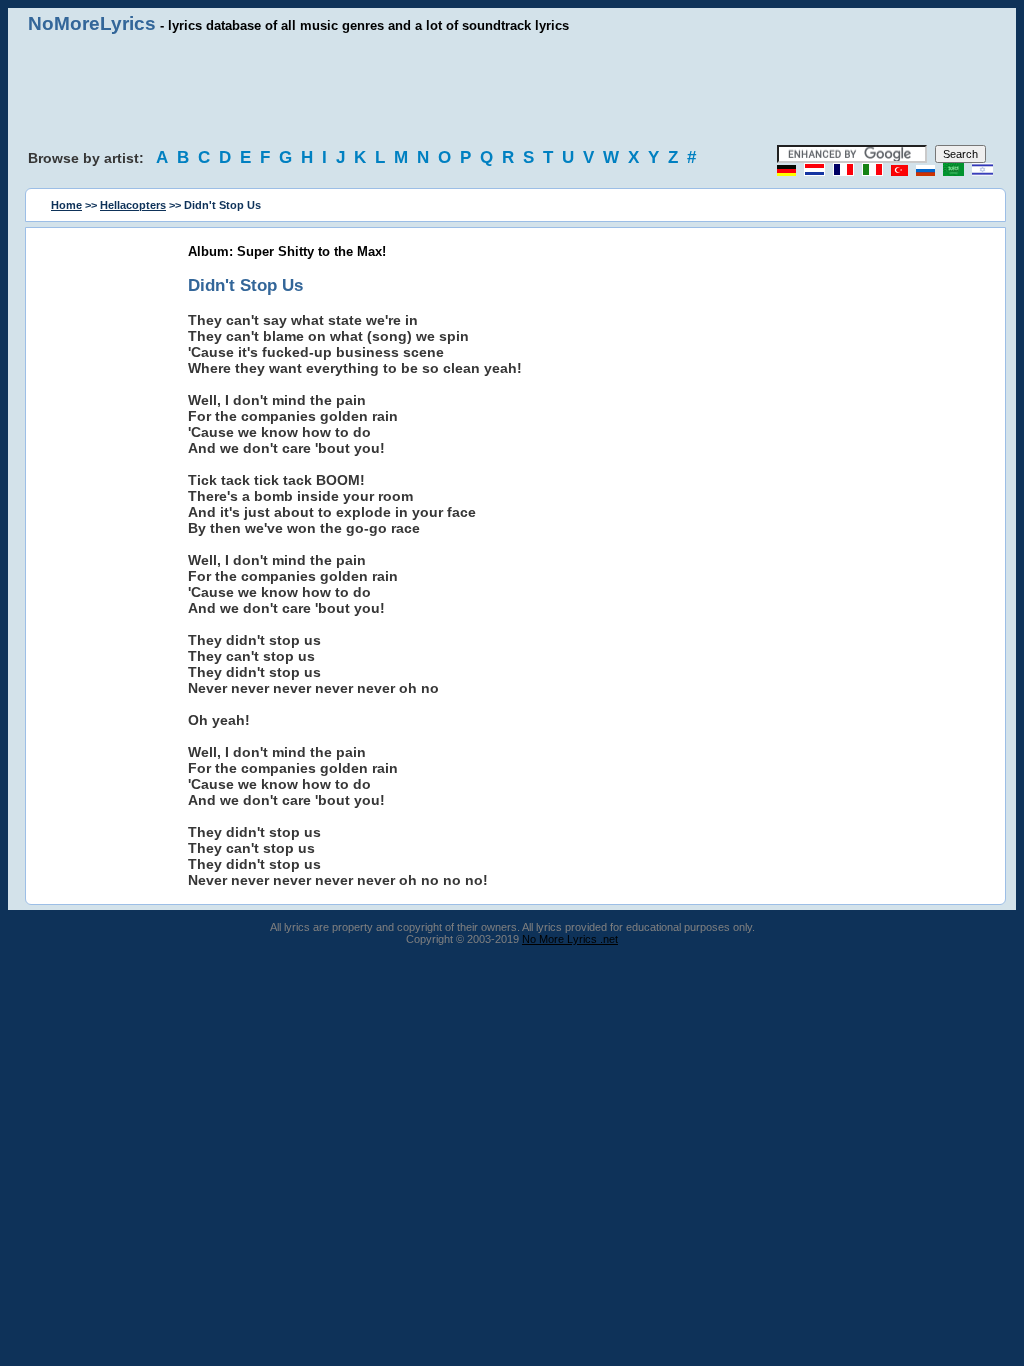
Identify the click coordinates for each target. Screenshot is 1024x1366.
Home (66, 205)
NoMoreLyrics (92, 23)
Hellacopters (133, 205)
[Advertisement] (512, 90)
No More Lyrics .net (570, 939)
